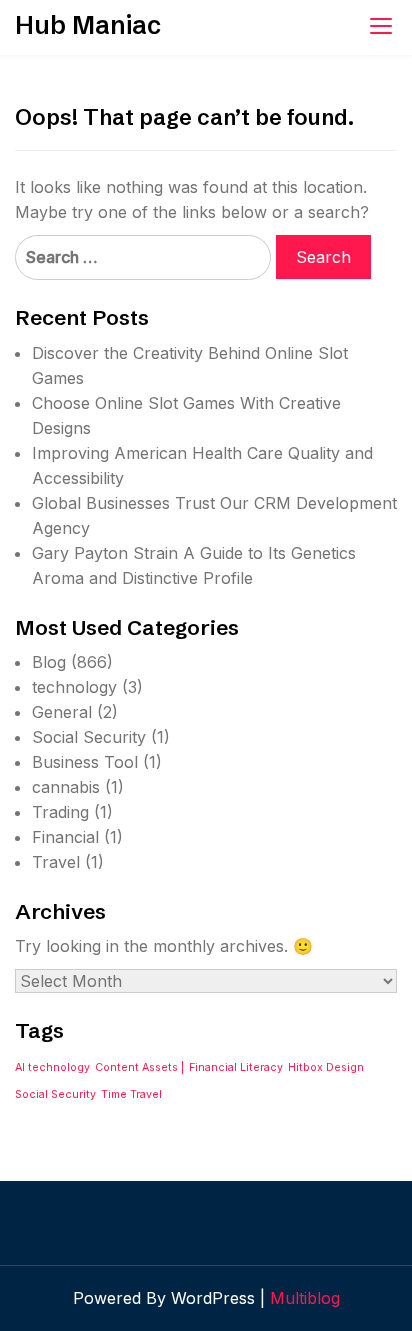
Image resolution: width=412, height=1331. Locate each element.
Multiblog (305, 1298)
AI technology (52, 1067)
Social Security (89, 737)
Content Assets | (139, 1067)
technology (74, 687)
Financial (65, 837)
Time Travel (131, 1094)
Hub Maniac (88, 25)
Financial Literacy (236, 1067)
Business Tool (85, 762)
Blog (49, 662)
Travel (56, 862)
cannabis (66, 787)
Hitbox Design (326, 1067)
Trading (60, 812)
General (62, 712)
